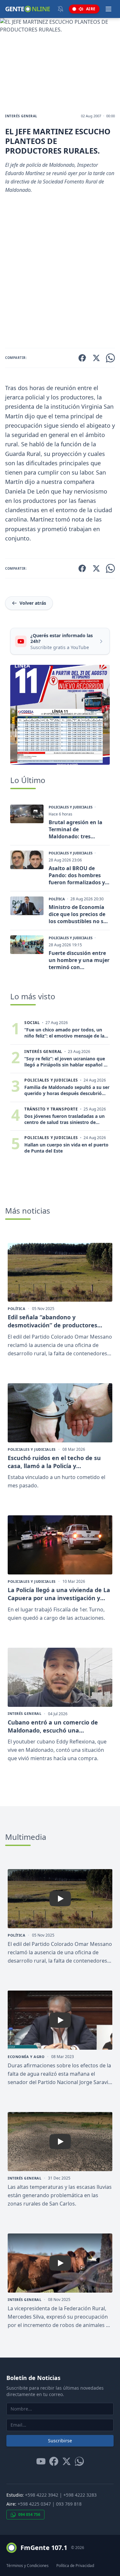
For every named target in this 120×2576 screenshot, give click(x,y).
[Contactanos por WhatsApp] (79, 2461)
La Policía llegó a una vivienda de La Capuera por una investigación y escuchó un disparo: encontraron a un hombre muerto (59, 1594)
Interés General (21, 116)
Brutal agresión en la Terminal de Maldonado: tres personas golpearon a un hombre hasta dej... (78, 829)
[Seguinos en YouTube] (41, 2461)
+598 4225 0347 (34, 2504)
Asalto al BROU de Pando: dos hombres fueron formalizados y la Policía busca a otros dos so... (78, 875)
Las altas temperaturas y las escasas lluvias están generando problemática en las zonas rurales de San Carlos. (60, 2195)
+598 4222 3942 (42, 2495)
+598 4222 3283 (80, 2495)
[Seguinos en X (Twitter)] (67, 2461)
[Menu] (108, 9)
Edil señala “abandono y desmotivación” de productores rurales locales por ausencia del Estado (53, 1321)
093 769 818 (69, 2504)
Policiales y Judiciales (71, 807)
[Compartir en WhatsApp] (110, 358)
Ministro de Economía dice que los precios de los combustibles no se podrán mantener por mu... (77, 914)
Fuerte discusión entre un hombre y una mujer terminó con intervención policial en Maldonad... (79, 960)
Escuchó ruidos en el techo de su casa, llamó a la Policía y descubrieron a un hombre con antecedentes (54, 1462)
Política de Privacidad (75, 2566)
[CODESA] (60, 715)
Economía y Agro (26, 2057)
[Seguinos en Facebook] (54, 2461)
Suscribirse (60, 2441)
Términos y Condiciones (28, 2566)
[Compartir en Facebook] (82, 358)
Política (57, 899)
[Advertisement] (60, 274)
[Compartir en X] (96, 358)
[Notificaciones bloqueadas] (60, 9)
